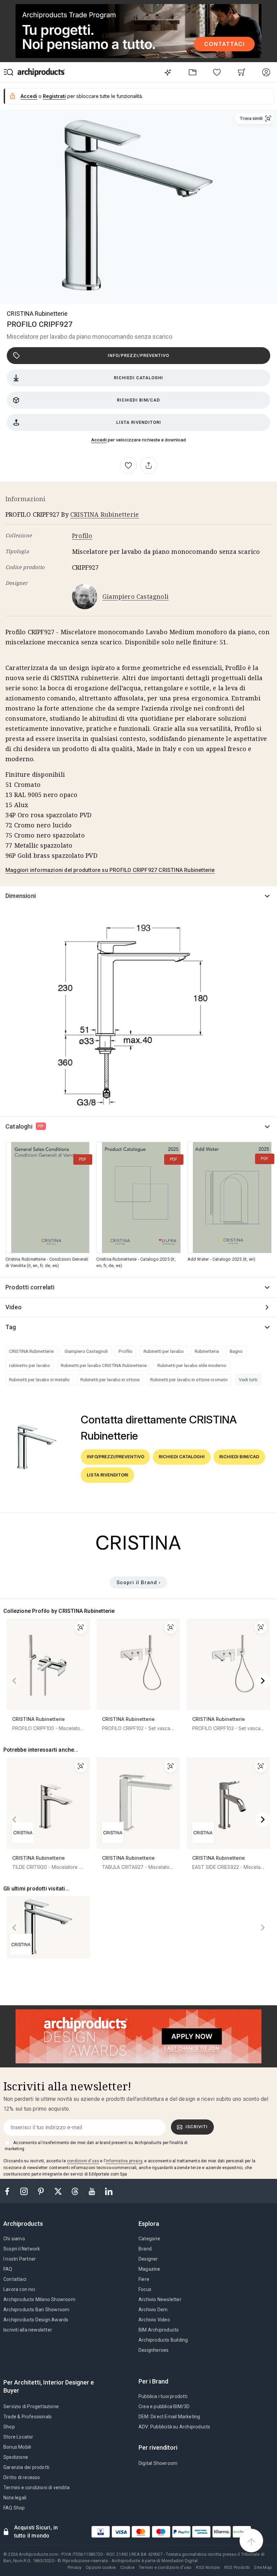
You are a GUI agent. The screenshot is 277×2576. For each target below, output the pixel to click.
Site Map (263, 2567)
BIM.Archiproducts (159, 2330)
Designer (148, 2259)
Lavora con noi (19, 2289)
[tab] (26, 2224)
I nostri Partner (20, 2259)
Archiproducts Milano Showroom (39, 2299)
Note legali (15, 2498)
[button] (254, 119)
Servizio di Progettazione (31, 2406)
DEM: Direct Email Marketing (169, 2417)
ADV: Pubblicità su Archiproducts (174, 2427)
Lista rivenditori (139, 422)
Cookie (127, 2567)
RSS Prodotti (237, 2567)
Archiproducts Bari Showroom (36, 2310)
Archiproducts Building (163, 2340)
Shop (9, 2427)
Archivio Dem (153, 2310)
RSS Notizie (208, 2567)
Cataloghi (25, 1126)
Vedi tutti (248, 1380)
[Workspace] (192, 72)
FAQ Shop (14, 2508)
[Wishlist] (217, 72)
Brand (145, 2249)
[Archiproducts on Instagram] (25, 2191)
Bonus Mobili (17, 2447)
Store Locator (18, 2437)
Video (14, 1307)
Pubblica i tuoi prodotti (163, 2396)
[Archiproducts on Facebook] (10, 2191)
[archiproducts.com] (41, 72)
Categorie (149, 2239)
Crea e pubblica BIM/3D (164, 2406)
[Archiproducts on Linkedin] (109, 2191)
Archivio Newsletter (160, 2299)
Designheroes (154, 2350)
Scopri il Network (22, 2249)
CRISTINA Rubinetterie (37, 314)
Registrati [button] (54, 96)
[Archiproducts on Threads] (76, 2191)
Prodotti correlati (30, 1287)
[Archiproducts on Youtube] (93, 2191)
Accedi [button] (29, 96)
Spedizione (16, 2457)
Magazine (149, 2269)
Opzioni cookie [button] (101, 2567)
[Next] (263, 1681)
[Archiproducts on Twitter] (59, 2191)
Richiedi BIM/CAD (138, 400)
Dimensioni (21, 896)
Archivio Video (154, 2320)
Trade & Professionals (28, 2417)
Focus (145, 2289)
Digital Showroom (158, 2463)
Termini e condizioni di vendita (36, 2488)
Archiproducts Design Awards (36, 2320)
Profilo (82, 536)
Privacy (74, 2567)
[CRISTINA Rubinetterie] (138, 1557)
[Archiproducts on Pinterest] (42, 2191)
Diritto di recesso (22, 2477)
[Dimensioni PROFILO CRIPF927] (138, 1013)
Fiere (144, 2279)
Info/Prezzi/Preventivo (138, 355)
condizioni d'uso (83, 2161)
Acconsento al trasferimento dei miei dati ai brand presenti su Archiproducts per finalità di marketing (96, 2146)
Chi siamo (14, 2239)
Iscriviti (197, 2127)
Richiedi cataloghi (138, 378)
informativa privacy (124, 2161)
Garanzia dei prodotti (26, 2467)
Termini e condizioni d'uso (165, 2567)
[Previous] (14, 1681)
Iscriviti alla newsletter (28, 2330)
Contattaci (15, 2279)
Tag (11, 1327)
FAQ (8, 2269)
